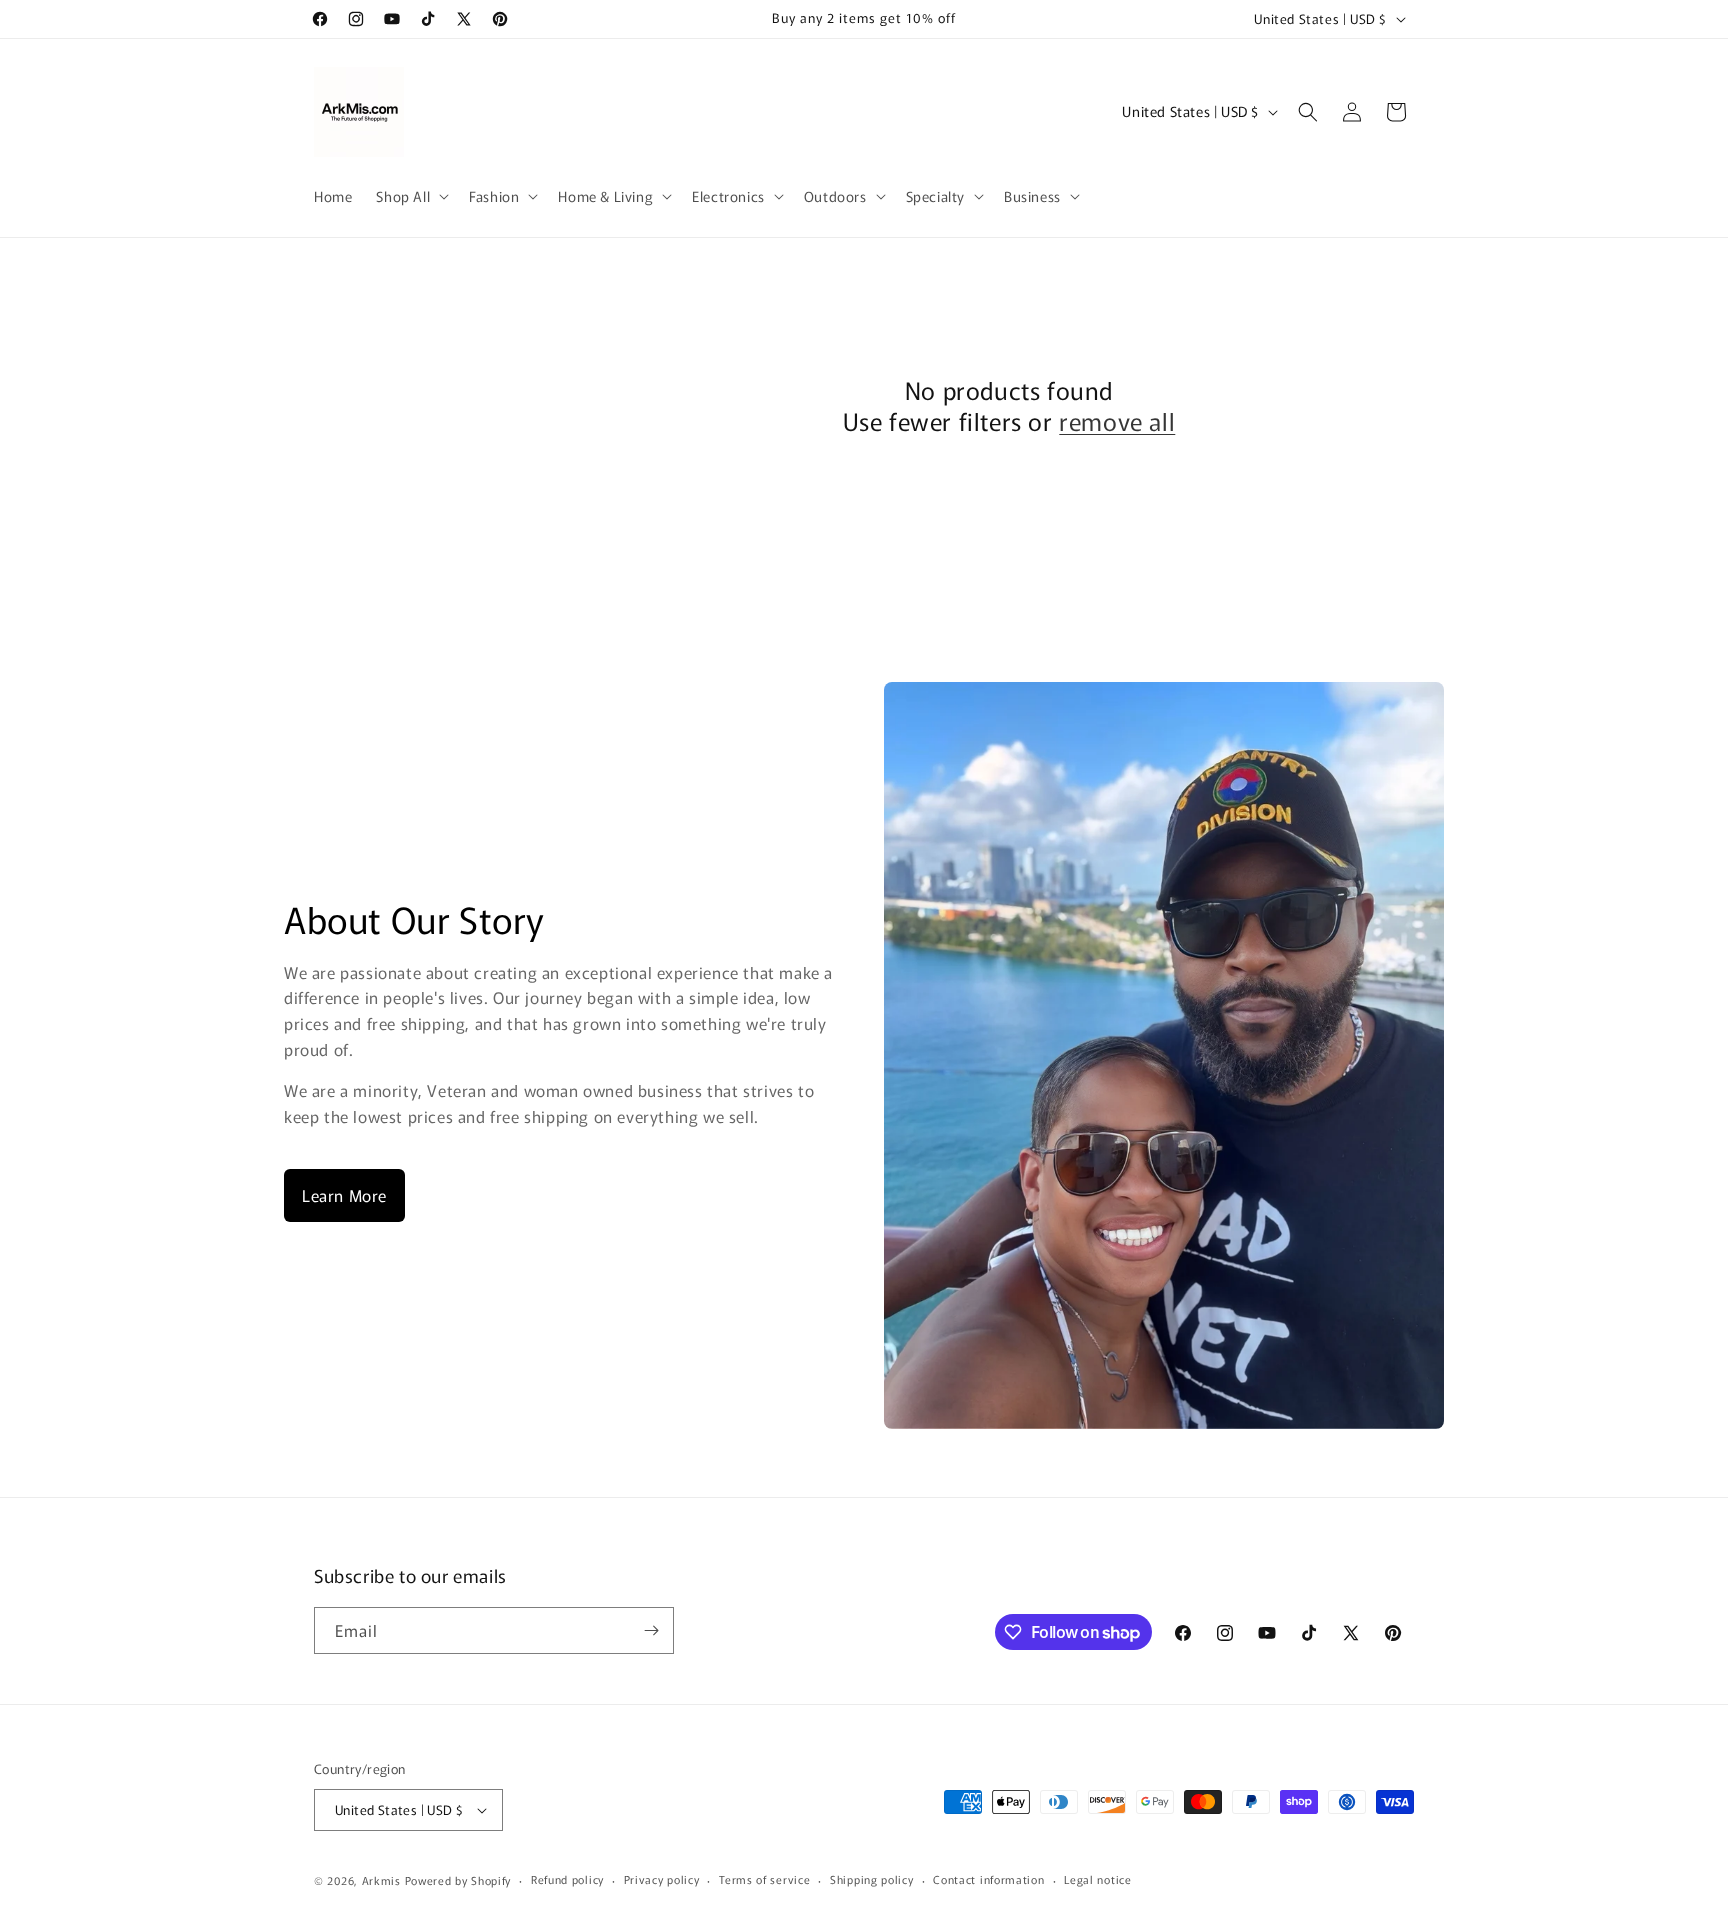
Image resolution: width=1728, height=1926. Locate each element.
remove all (1117, 420)
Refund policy (567, 1879)
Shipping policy (872, 1879)
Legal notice (1097, 1879)
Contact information (988, 1879)
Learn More (344, 1195)
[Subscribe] (651, 1630)
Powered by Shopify (458, 1880)
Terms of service (764, 1879)
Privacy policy (662, 1879)
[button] (410, 196)
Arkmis (381, 1880)
